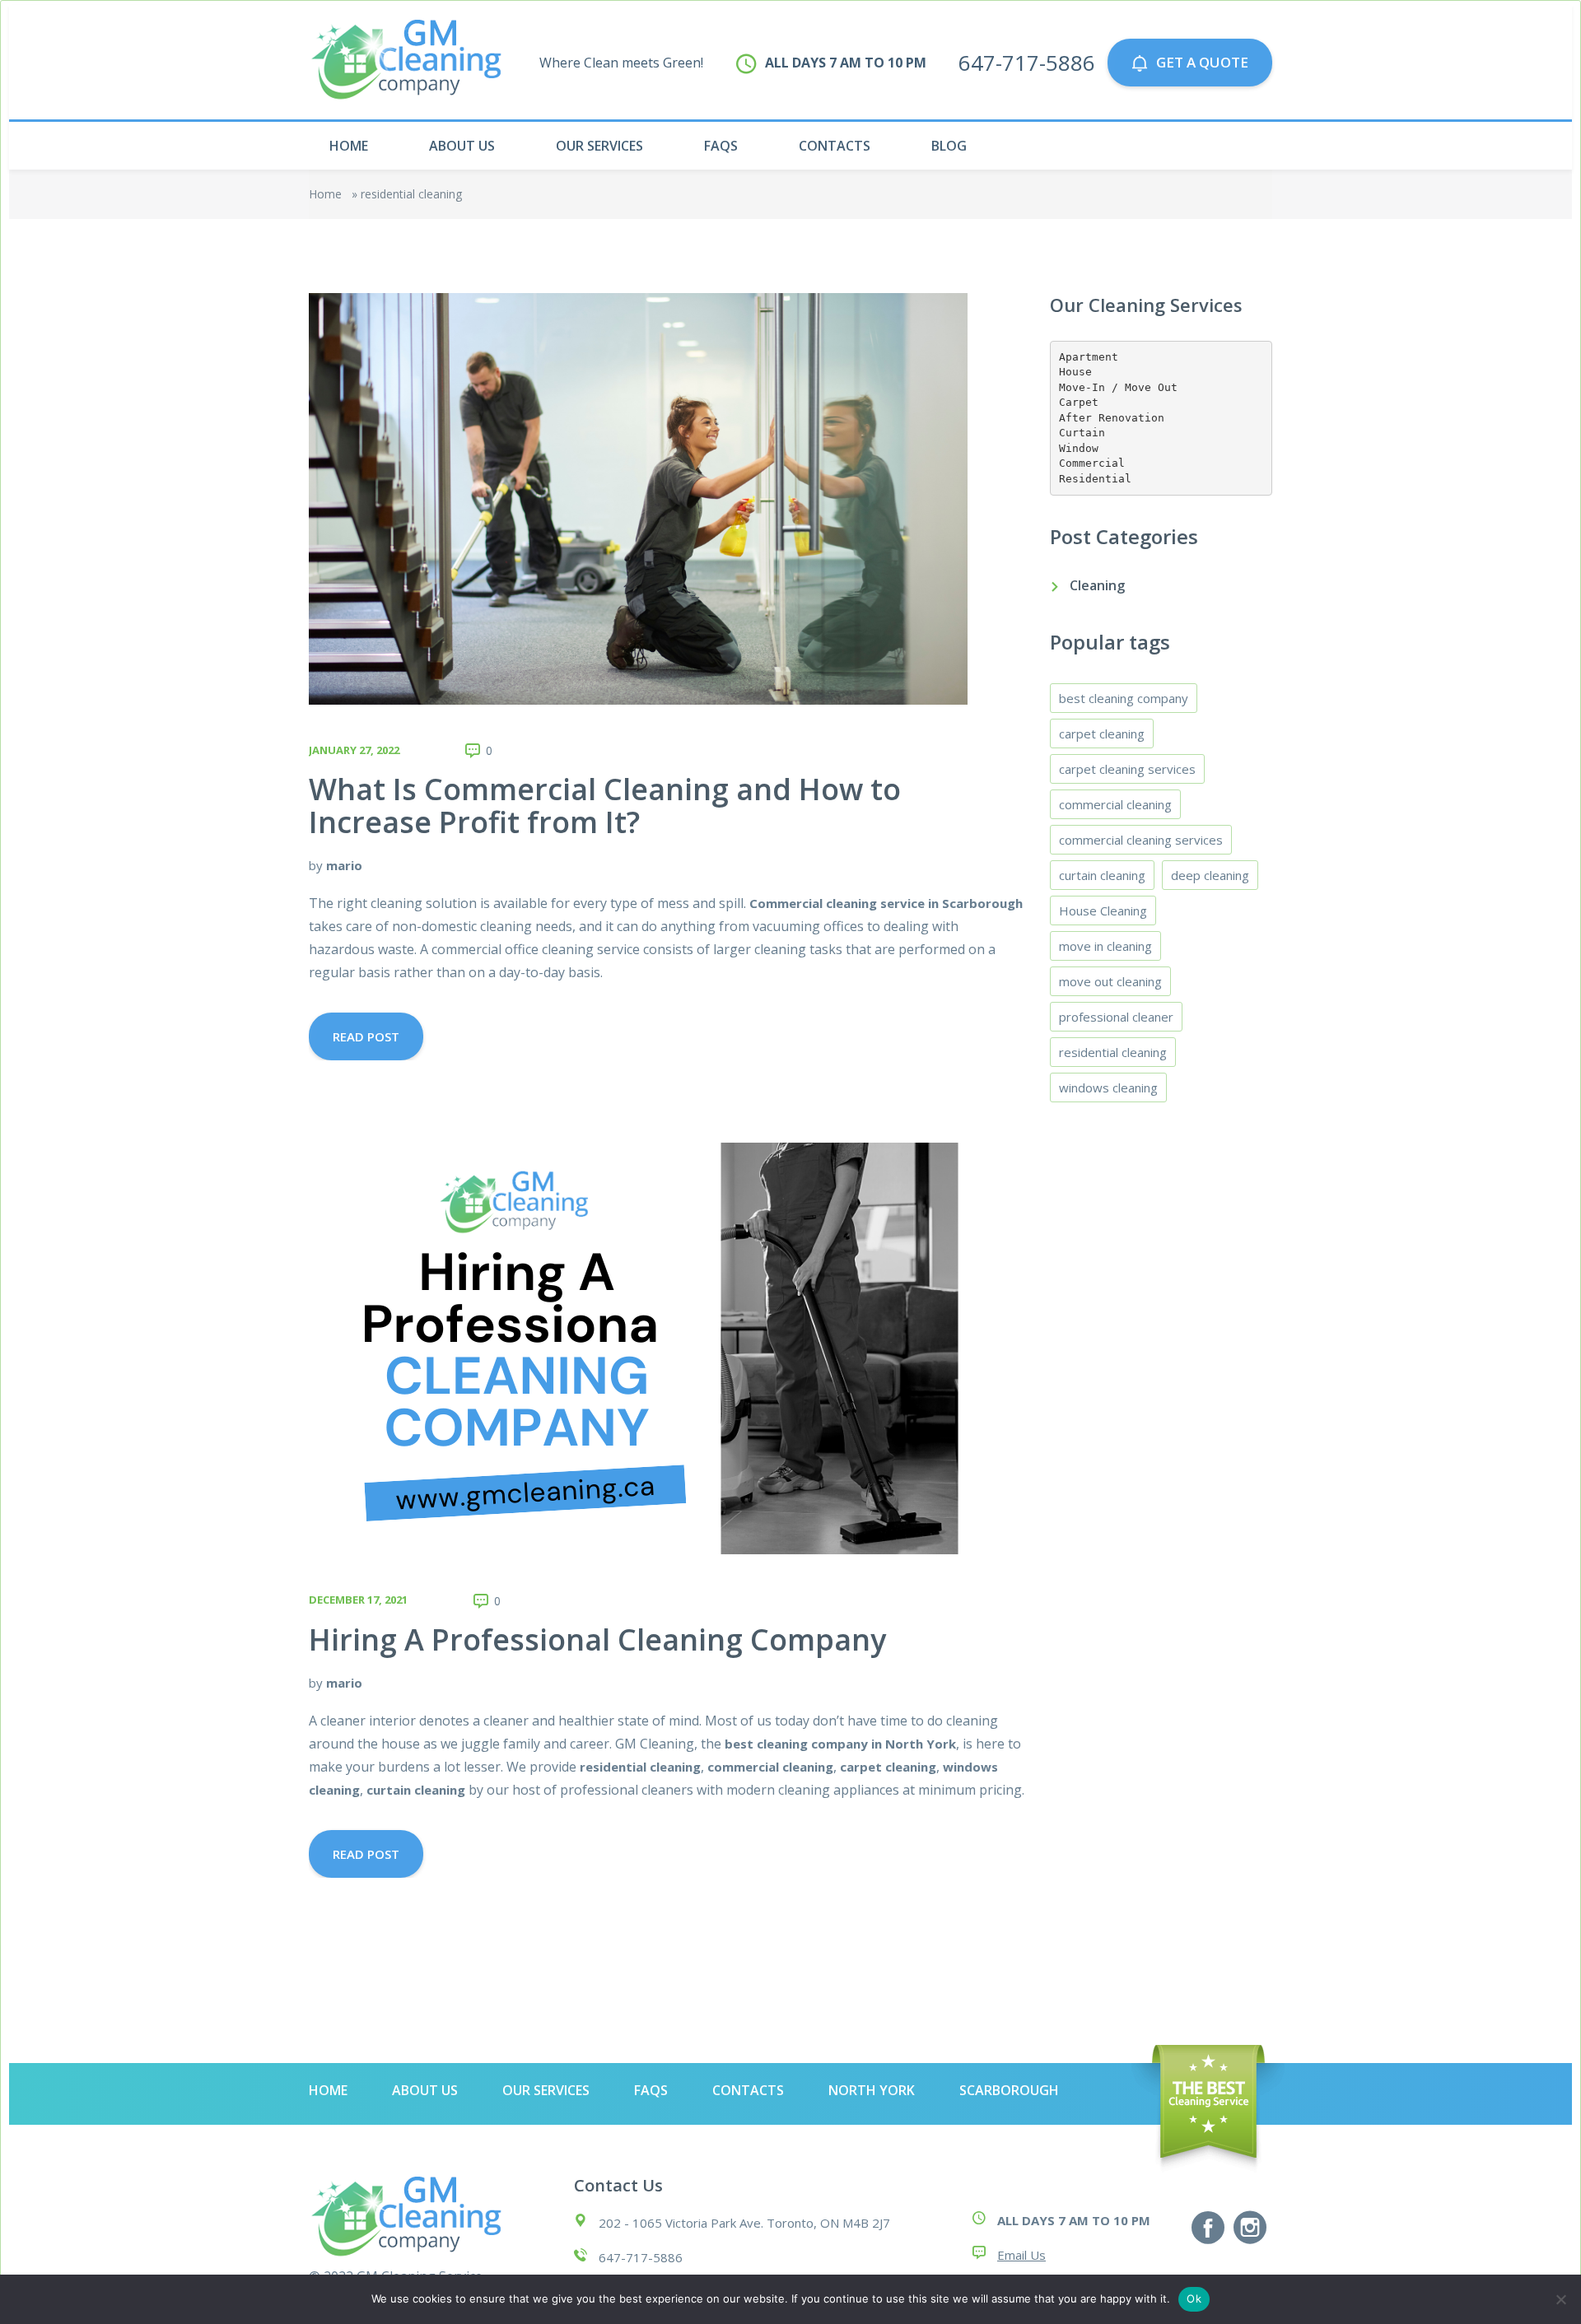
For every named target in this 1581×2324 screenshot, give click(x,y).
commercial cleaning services (1141, 840)
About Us (462, 146)
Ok (1194, 2298)
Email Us (1021, 2255)
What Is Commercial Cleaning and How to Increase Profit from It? (605, 806)
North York (872, 2090)
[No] (1560, 2299)
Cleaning (1097, 585)
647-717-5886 (1027, 63)
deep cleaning (1210, 875)
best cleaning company (1124, 698)
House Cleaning (1103, 911)
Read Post (366, 1036)
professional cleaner (1116, 1017)
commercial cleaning (1115, 804)
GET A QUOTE (1202, 62)
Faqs (721, 146)
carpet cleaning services (1127, 769)
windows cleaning (1108, 1087)
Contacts (835, 146)
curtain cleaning (1102, 875)
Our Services (599, 146)
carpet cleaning (1102, 734)
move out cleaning (1110, 981)
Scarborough (1009, 2090)
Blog (949, 146)
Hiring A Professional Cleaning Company (597, 1639)
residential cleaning (1113, 1052)
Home (349, 146)
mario (344, 865)
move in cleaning (1105, 946)
